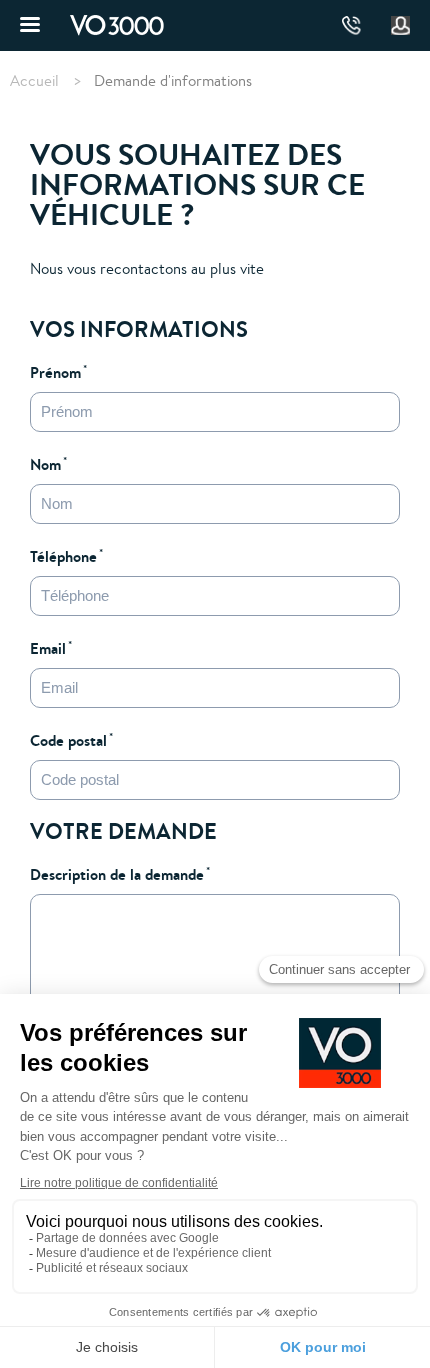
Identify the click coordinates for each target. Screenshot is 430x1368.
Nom (45, 464)
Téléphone (63, 556)
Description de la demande (117, 874)
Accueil (34, 81)
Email (48, 648)
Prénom (55, 372)
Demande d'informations (173, 80)
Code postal (68, 740)
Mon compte (401, 26)
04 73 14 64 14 (351, 25)
